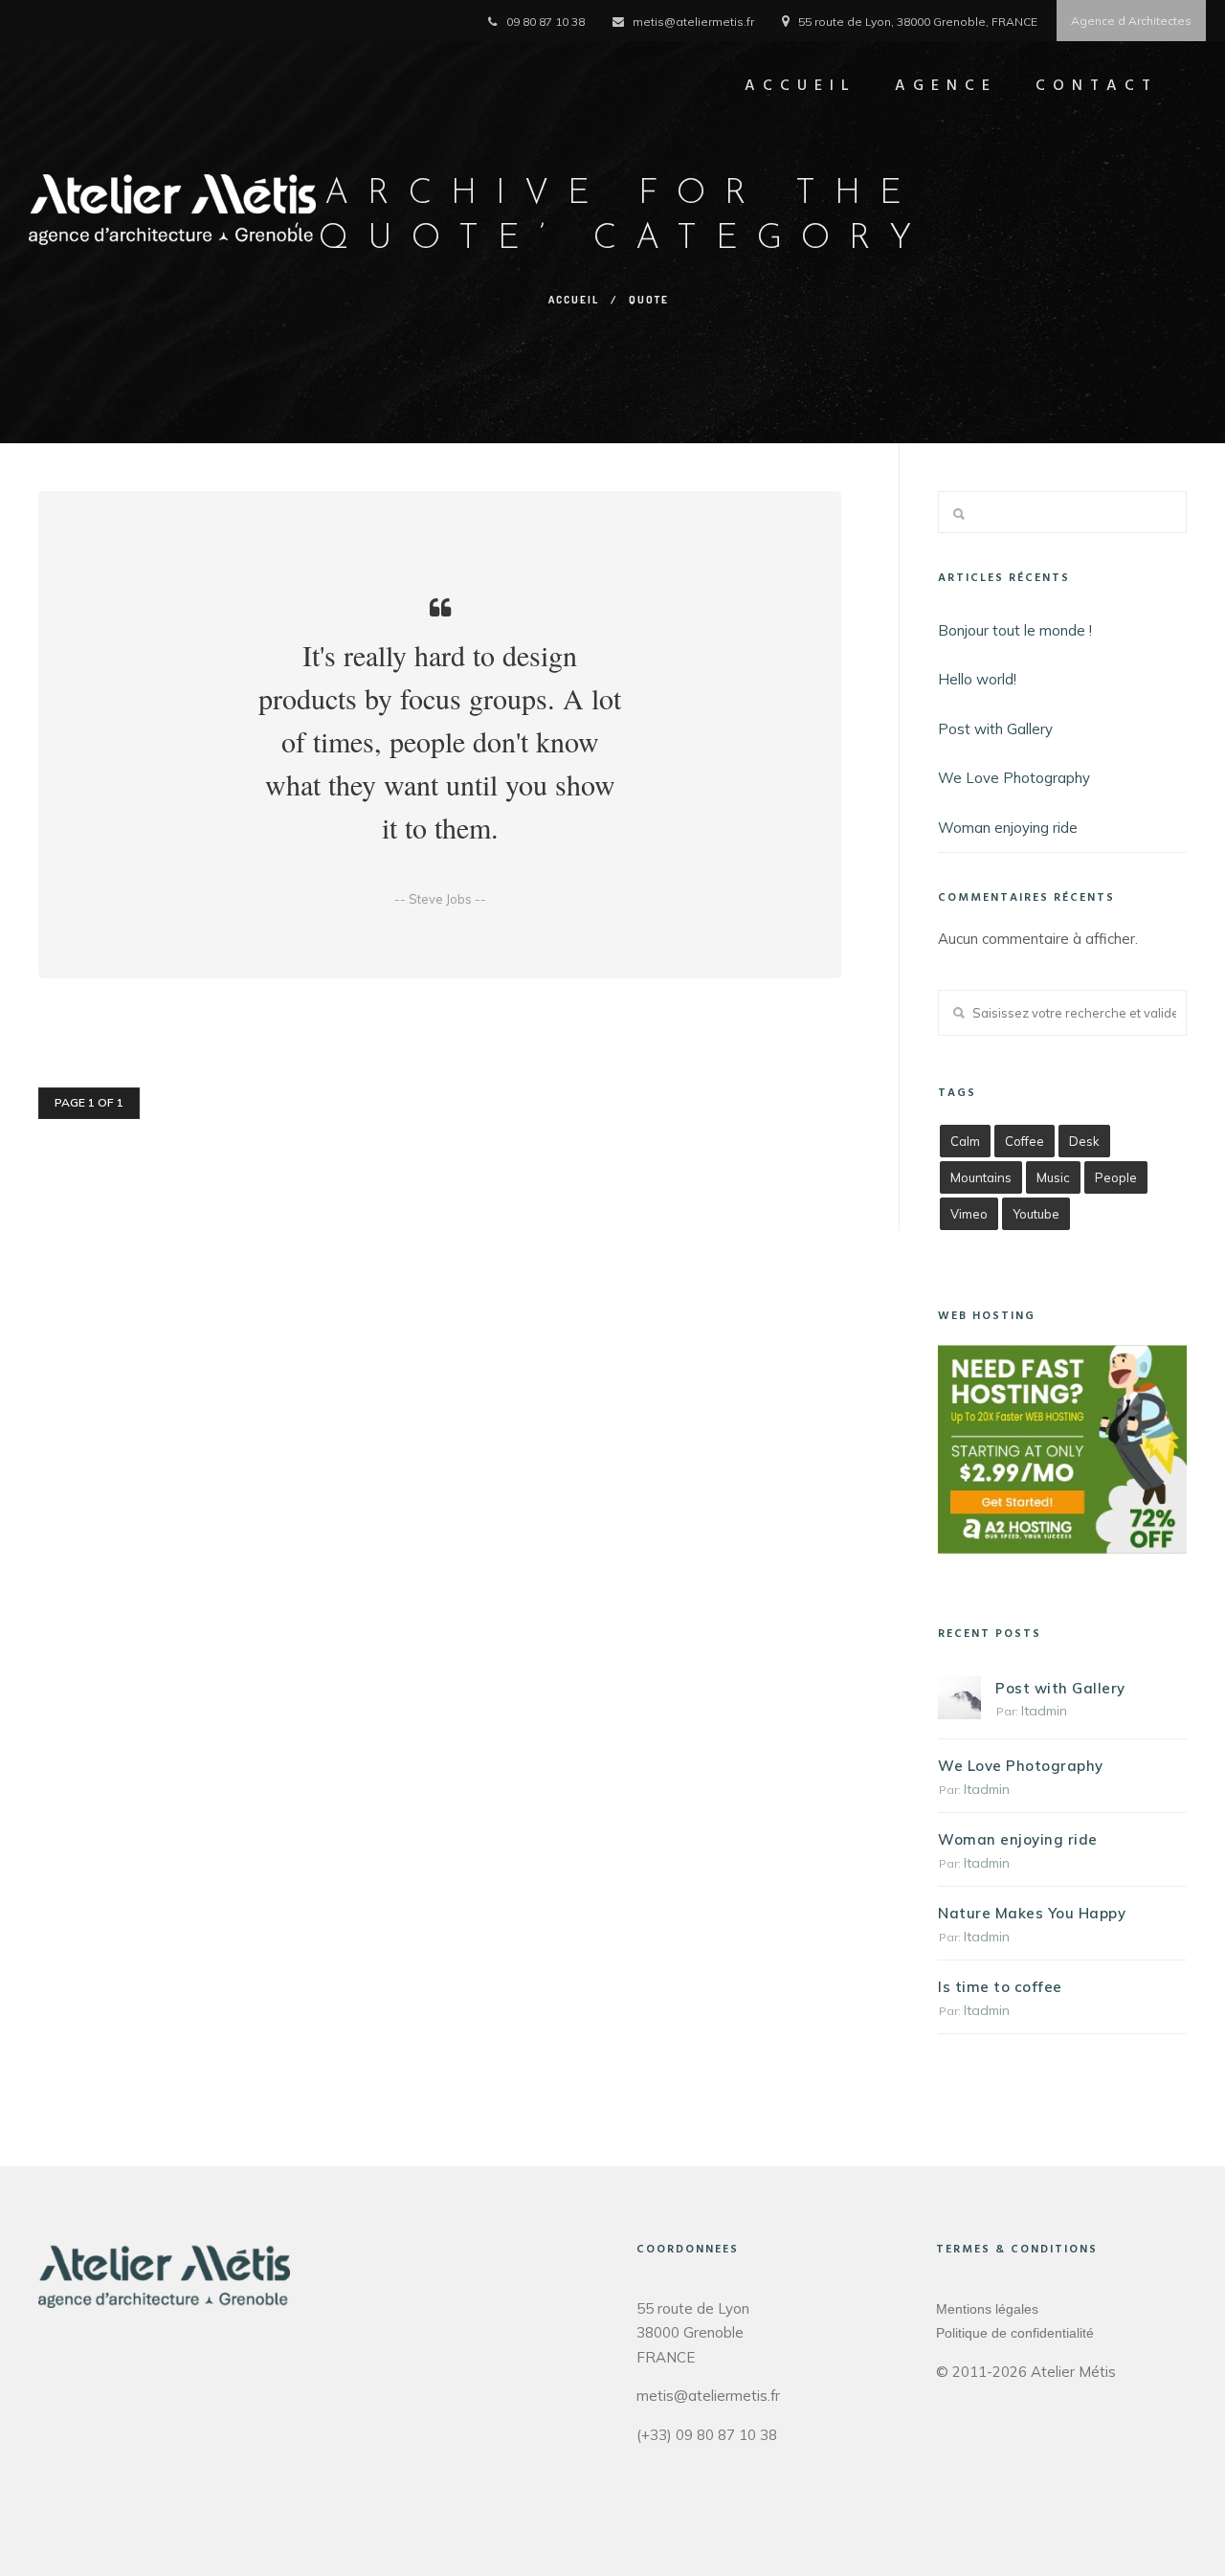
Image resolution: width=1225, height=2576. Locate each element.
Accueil (801, 86)
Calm (965, 1141)
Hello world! (977, 679)
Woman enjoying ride (1008, 828)
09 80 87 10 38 (546, 22)
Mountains (981, 1177)
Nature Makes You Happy (1032, 1913)
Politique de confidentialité (1015, 2333)
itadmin (1044, 1711)
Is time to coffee (1000, 1987)
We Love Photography (1014, 778)
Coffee (1025, 1141)
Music (1053, 1177)
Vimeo (969, 1214)
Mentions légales (987, 2309)
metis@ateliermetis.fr (693, 22)
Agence (946, 86)
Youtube (1036, 1214)
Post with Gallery (995, 729)
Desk (1084, 1141)
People (1116, 1177)
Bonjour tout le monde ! (1015, 630)
